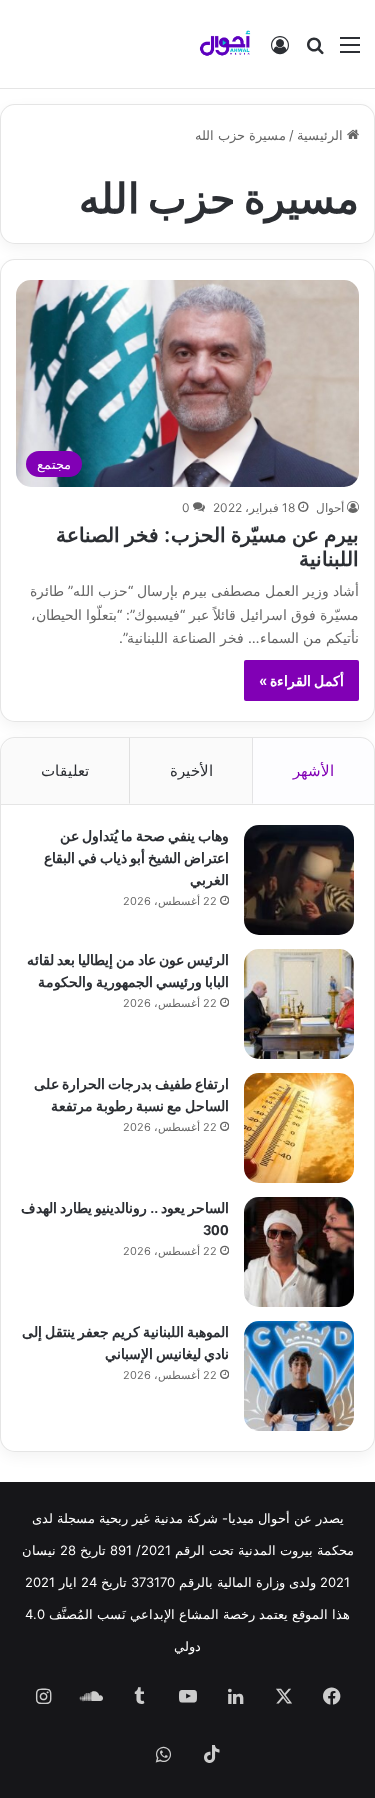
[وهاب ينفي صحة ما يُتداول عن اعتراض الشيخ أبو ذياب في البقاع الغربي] (299, 880)
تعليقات (65, 770)
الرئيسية (322, 135)
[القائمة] (350, 51)
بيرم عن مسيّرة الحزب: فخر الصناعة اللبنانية (207, 544)
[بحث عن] (315, 51)
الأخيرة (191, 770)
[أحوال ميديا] (225, 44)
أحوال (330, 507)
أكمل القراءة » (301, 680)
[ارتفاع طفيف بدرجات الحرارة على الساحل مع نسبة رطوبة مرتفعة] (299, 1128)
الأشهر (313, 770)
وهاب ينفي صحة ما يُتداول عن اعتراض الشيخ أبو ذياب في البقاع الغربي (136, 856)
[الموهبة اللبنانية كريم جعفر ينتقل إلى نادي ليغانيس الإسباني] (299, 1376)
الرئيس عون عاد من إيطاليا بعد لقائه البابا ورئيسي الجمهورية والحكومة (128, 969)
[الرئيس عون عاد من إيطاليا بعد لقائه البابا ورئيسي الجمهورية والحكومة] (299, 1004)
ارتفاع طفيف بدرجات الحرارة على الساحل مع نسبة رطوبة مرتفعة (131, 1093)
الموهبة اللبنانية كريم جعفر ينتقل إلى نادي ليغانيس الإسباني (125, 1341)
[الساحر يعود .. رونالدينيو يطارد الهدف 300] (299, 1252)
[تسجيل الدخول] (280, 51)
